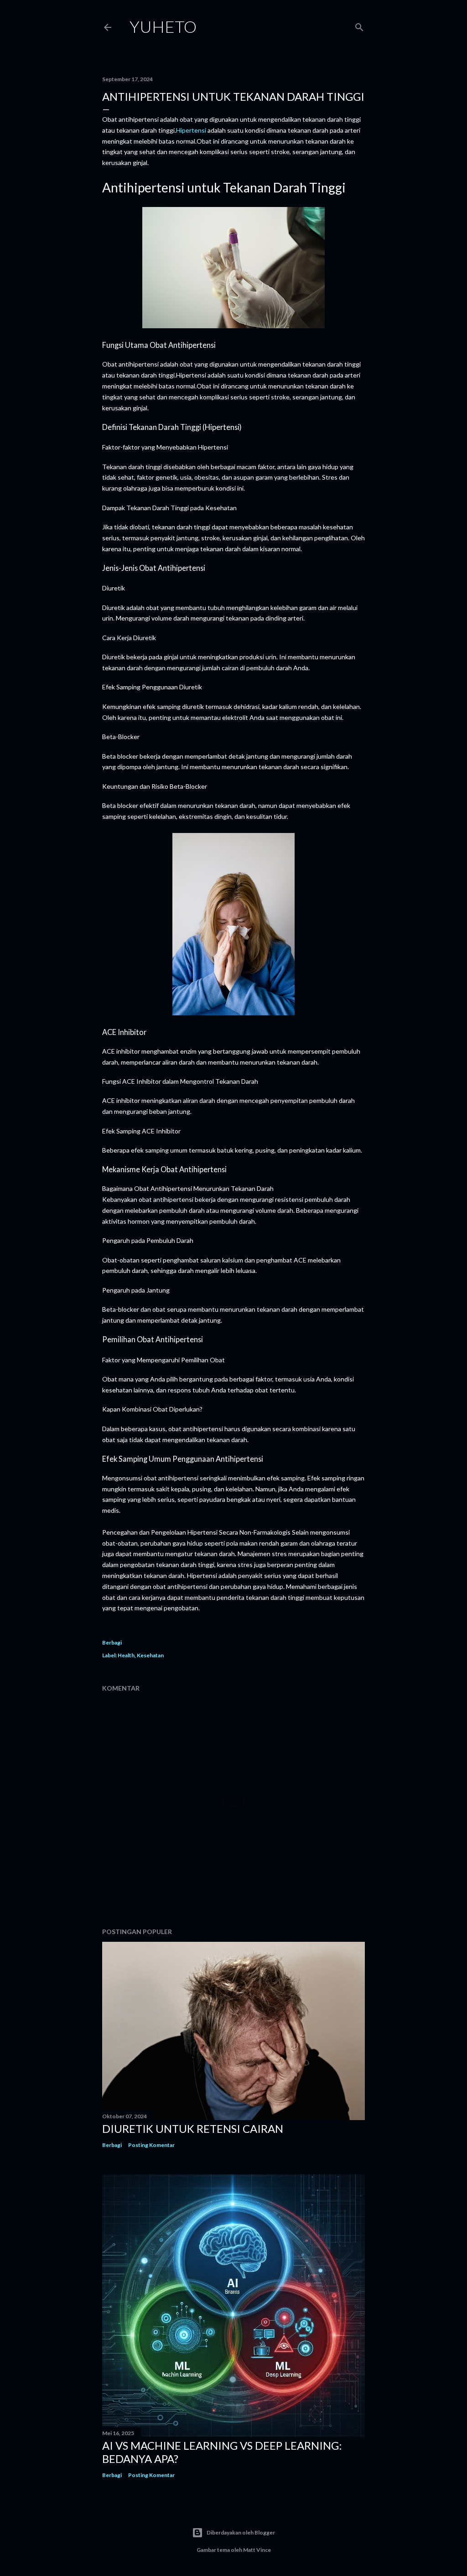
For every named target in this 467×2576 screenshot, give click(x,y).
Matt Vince (257, 2550)
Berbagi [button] (112, 1642)
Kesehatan (150, 1655)
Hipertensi (191, 130)
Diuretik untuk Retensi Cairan (193, 2129)
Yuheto (163, 26)
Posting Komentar (151, 2145)
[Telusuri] (359, 25)
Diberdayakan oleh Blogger (241, 2532)
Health (126, 1655)
